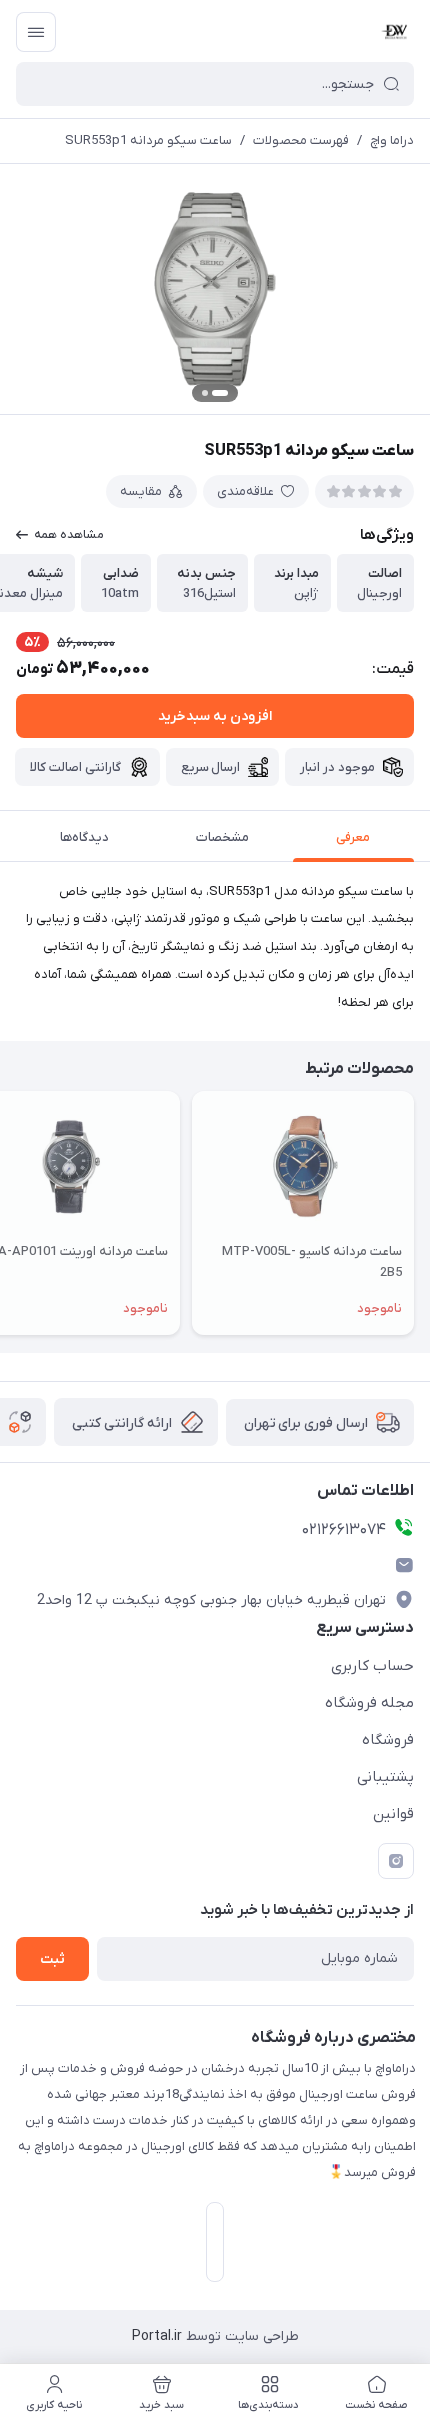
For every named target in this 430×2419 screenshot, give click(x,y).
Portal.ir (157, 2336)
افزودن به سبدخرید (215, 716)
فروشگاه (388, 1740)
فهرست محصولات (301, 140)
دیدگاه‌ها (84, 837)
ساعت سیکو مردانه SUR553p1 (148, 140)
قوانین (393, 1814)
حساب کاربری (372, 1666)
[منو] (36, 32)
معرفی (353, 837)
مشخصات (222, 837)
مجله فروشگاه (369, 1703)
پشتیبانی (385, 1777)
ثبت (52, 1959)
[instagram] (396, 1861)
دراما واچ (392, 140)
